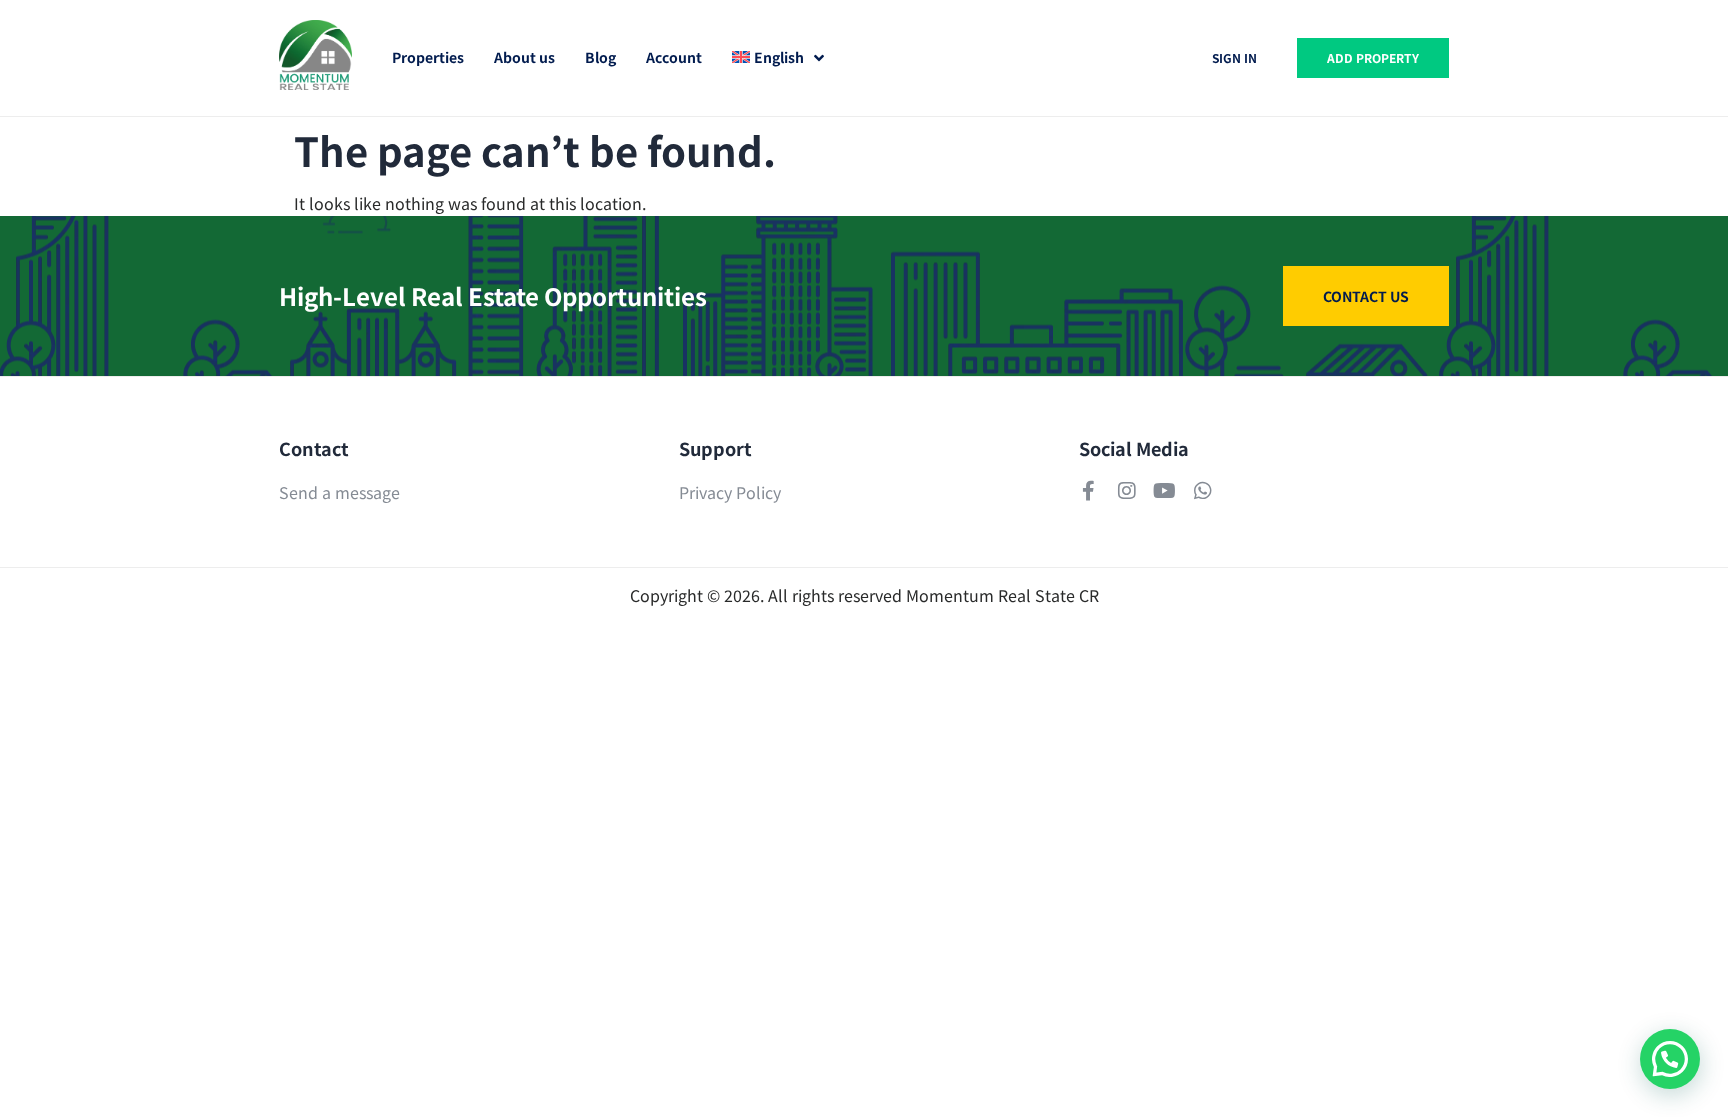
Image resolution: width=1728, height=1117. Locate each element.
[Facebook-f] (1089, 491)
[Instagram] (1127, 491)
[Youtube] (1165, 491)
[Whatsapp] (1203, 491)
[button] (1670, 1059)
